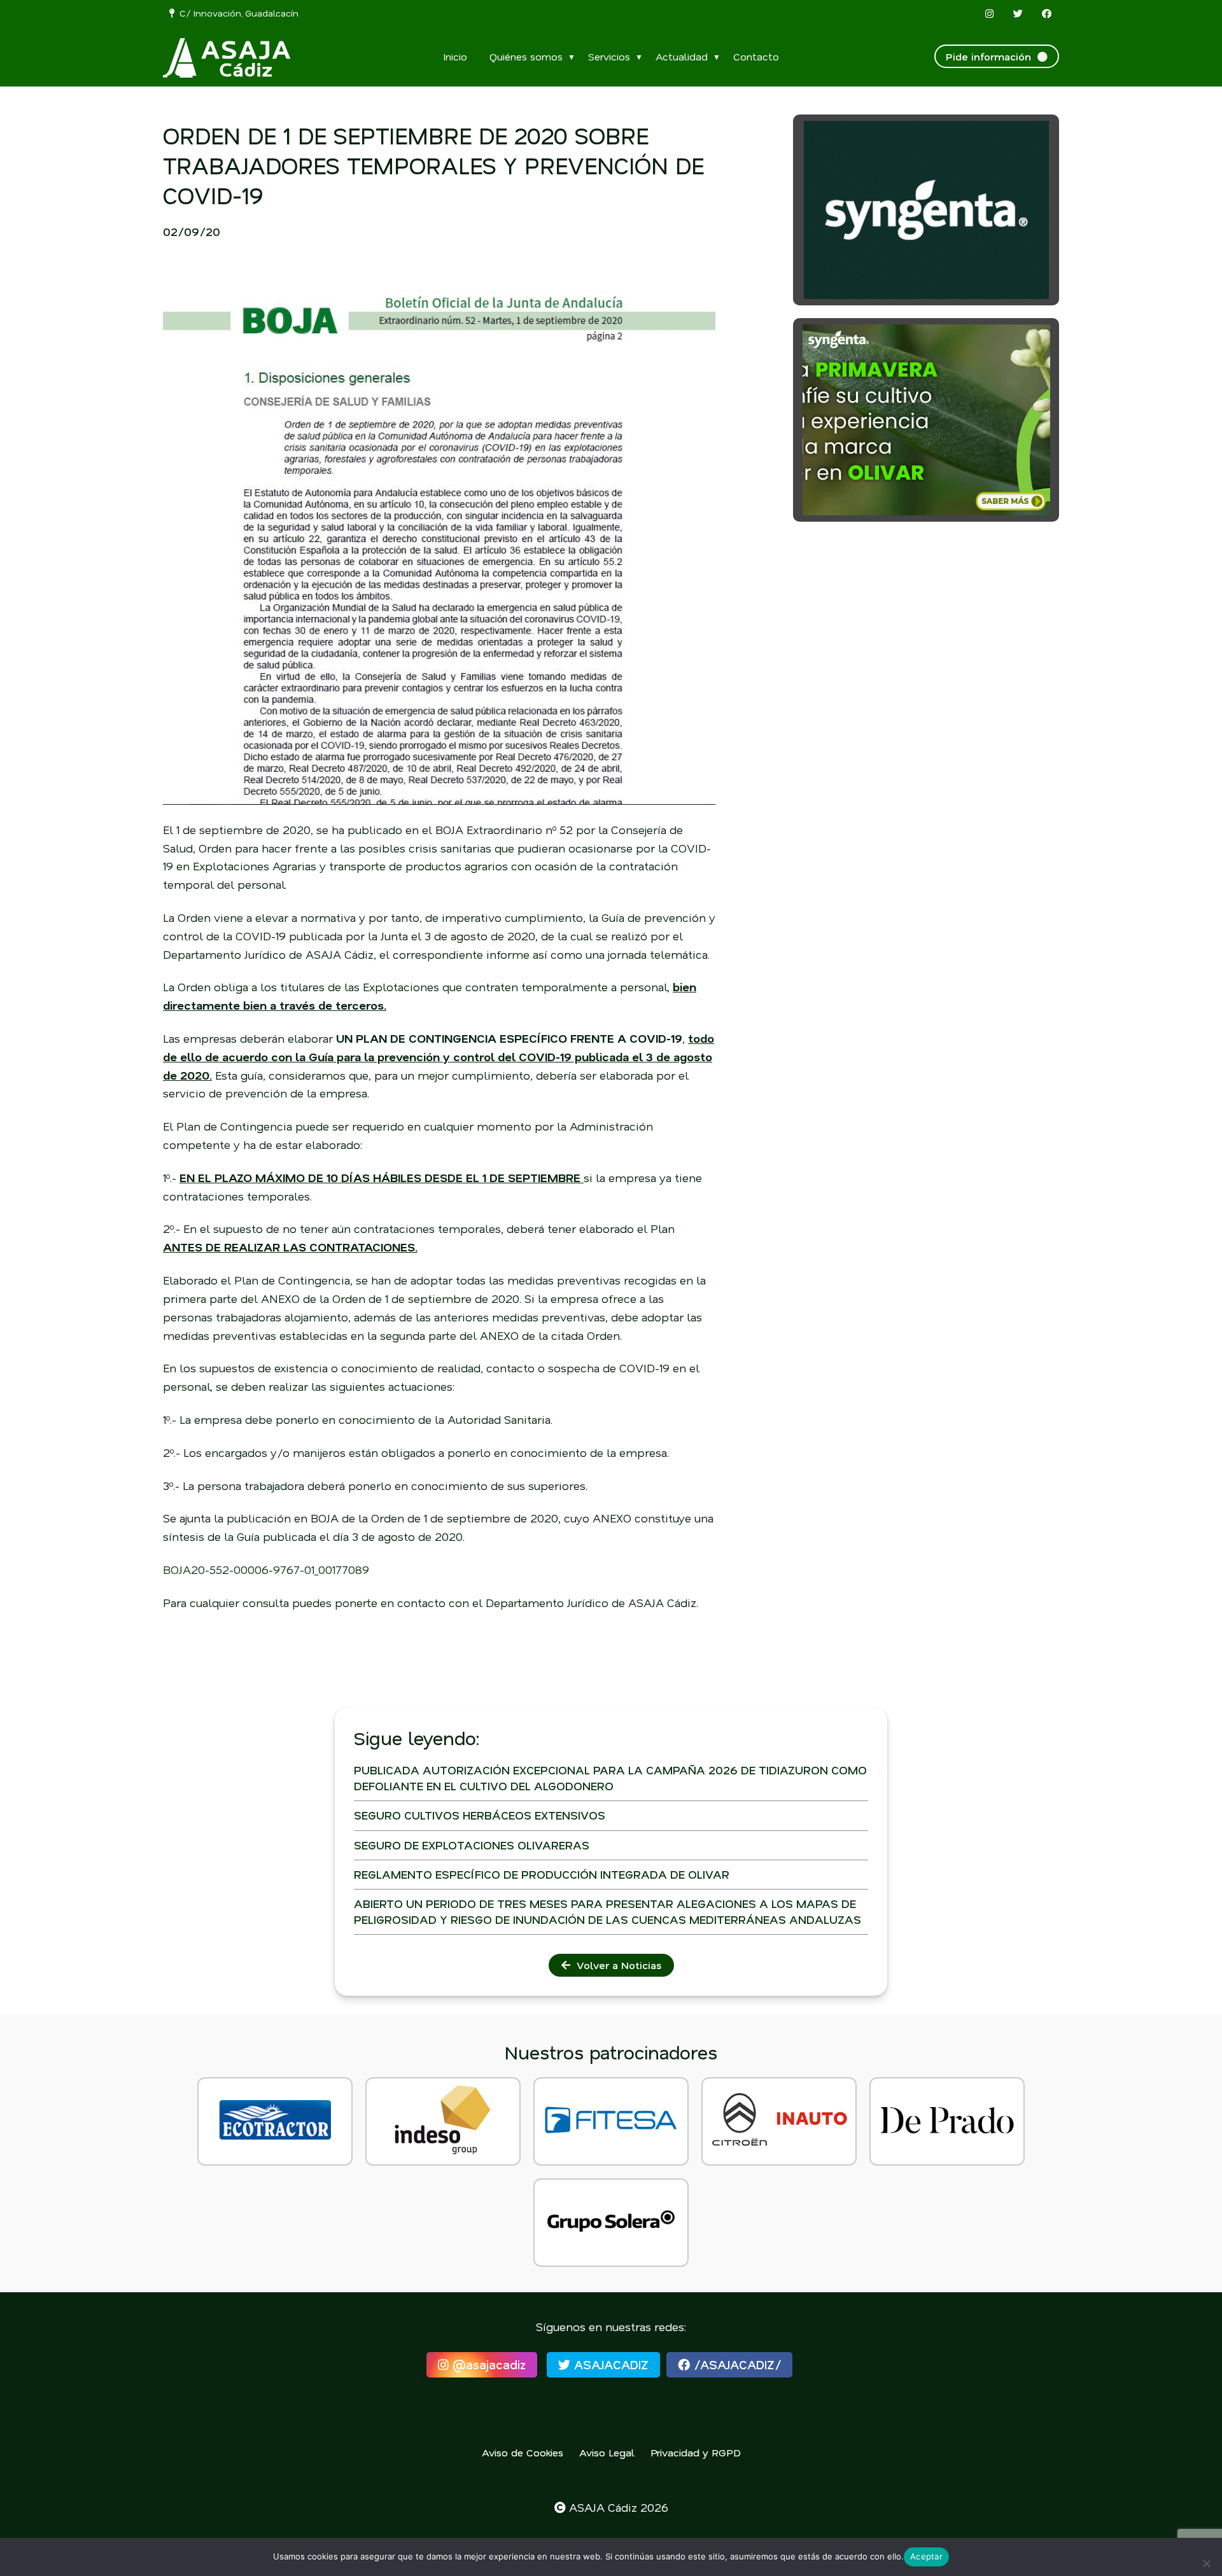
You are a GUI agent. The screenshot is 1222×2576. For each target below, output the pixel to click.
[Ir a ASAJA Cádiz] (227, 58)
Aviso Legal (607, 2452)
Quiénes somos (526, 56)
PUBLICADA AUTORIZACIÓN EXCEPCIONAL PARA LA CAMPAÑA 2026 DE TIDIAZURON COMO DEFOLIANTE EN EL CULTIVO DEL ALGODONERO (610, 1778)
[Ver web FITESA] (611, 2121)
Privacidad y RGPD (696, 2452)
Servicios (609, 56)
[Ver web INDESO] (443, 2121)
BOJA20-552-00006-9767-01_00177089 (266, 1570)
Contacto (756, 56)
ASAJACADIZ (609, 2364)
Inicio (455, 56)
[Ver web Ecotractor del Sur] (275, 2121)
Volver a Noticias (616, 1965)
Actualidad (682, 56)
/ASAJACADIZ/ (735, 2364)
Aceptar (926, 2556)
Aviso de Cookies (523, 2452)
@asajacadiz (487, 2364)
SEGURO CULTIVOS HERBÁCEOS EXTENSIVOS (480, 1815)
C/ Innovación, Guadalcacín (236, 13)
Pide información (992, 56)
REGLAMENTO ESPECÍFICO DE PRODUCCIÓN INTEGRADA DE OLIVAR (542, 1874)
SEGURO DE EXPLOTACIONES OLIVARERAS (472, 1845)
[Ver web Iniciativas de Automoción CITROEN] (779, 2121)
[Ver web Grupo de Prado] (947, 2121)
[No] (1206, 2563)
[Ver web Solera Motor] (611, 2223)
